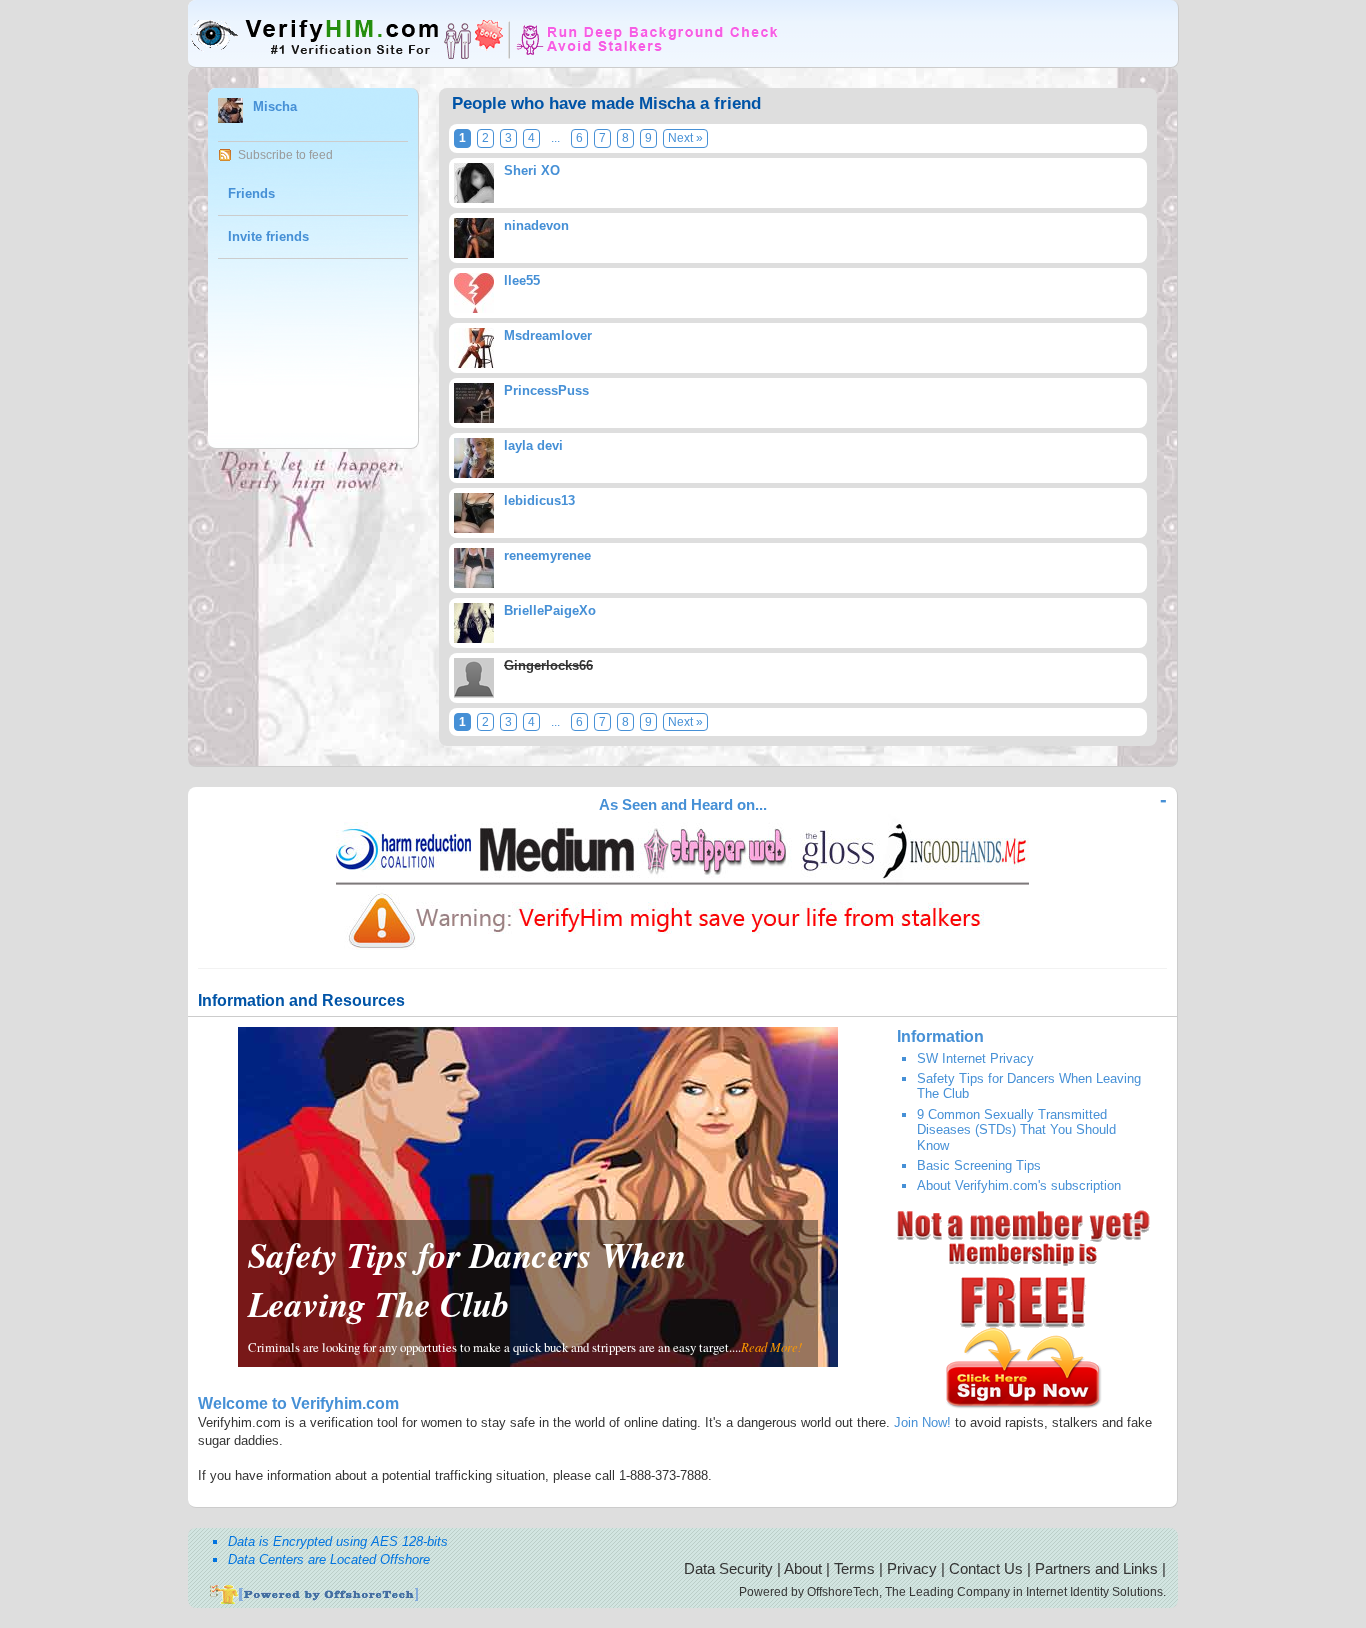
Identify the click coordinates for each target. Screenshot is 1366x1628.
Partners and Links (1096, 1568)
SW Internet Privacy (975, 1058)
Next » (685, 138)
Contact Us (986, 1568)
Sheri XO (532, 170)
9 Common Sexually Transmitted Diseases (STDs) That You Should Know (1016, 1130)
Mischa (275, 106)
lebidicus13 (539, 500)
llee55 (522, 280)
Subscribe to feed (285, 155)
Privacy (912, 1568)
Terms (854, 1568)
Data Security (728, 1568)
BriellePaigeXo (550, 610)
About (803, 1568)
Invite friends (268, 236)
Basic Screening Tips (979, 1165)
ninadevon (536, 225)
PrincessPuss (546, 390)
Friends (251, 193)
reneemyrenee (547, 555)
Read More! (771, 1346)
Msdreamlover (548, 335)
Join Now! (922, 1422)
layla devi (533, 445)
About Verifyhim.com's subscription (1019, 1185)
